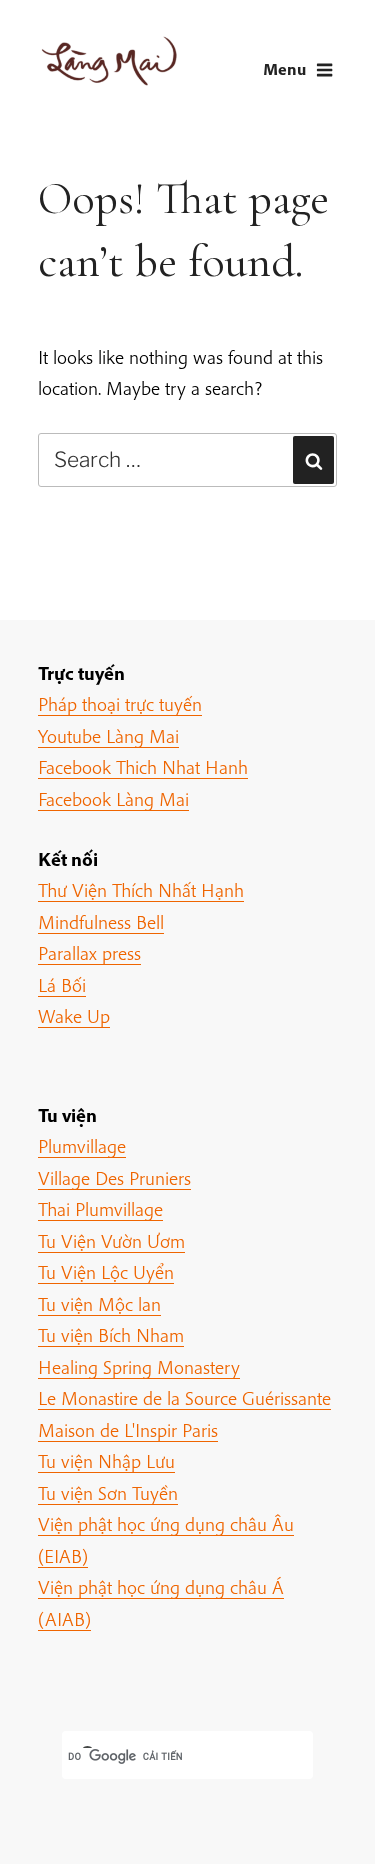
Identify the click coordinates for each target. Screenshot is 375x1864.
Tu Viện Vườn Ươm (111, 1241)
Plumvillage (82, 1146)
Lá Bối (62, 985)
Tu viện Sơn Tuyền (108, 1493)
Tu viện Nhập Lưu (106, 1461)
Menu (284, 68)
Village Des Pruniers (114, 1178)
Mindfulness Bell (101, 922)
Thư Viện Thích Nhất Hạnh (141, 890)
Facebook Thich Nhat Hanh (143, 767)
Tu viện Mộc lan (99, 1304)
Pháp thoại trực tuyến (120, 704)
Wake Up (74, 1016)
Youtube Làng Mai (108, 736)
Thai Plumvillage (100, 1209)
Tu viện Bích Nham (111, 1335)
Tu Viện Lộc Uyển (106, 1272)
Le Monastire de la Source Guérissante (184, 1398)
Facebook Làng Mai (113, 799)
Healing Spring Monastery (139, 1367)
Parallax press (89, 953)
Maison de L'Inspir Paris (128, 1430)
